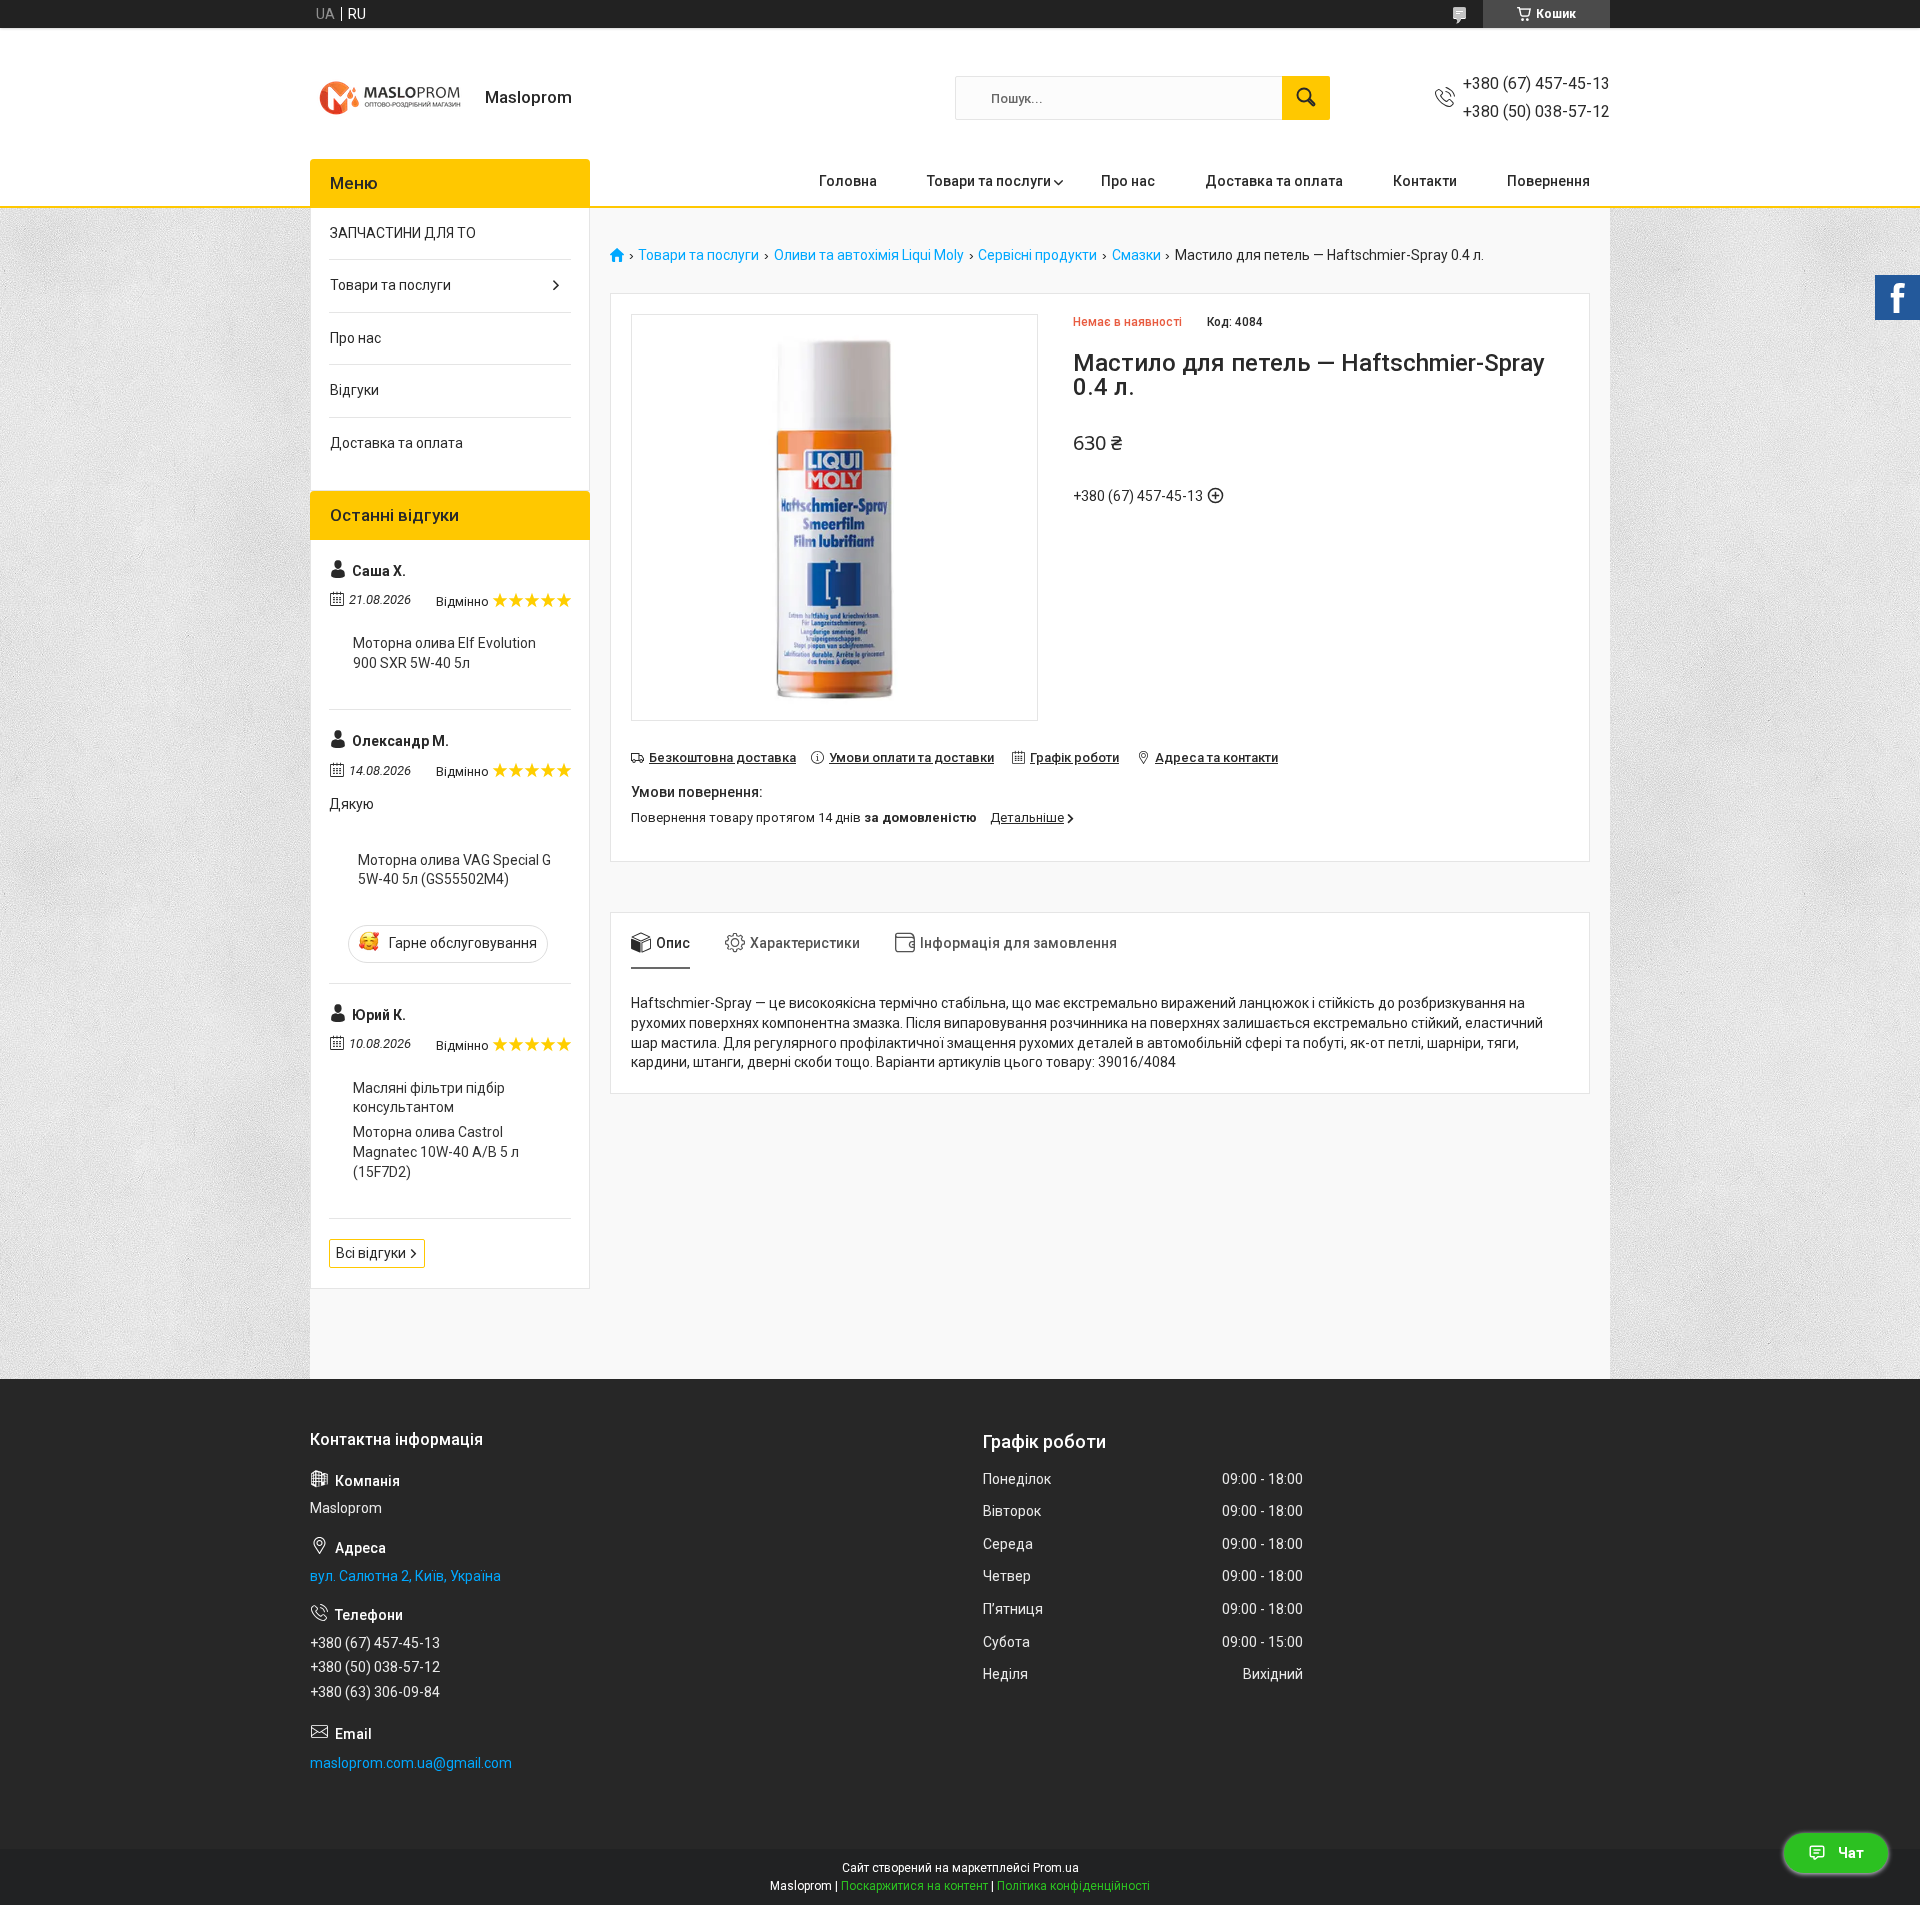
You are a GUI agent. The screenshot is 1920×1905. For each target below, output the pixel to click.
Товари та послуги (989, 181)
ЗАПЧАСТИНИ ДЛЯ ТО (403, 233)
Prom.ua (1056, 1868)
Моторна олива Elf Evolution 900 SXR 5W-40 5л (444, 653)
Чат (1851, 1853)
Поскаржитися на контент (914, 1886)
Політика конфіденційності (1073, 1886)
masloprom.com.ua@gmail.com (411, 1763)
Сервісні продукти (1037, 255)
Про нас (1128, 181)
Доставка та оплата (1274, 181)
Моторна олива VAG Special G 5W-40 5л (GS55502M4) (454, 870)
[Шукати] (1306, 98)
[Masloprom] (390, 98)
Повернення (1548, 181)
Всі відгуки (371, 1253)
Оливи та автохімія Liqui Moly (869, 255)
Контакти (1425, 181)
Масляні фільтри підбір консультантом (429, 1098)
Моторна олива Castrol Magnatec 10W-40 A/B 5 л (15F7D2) (436, 1151)
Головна (848, 181)
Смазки (1136, 255)
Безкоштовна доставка (722, 757)
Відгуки (354, 390)
